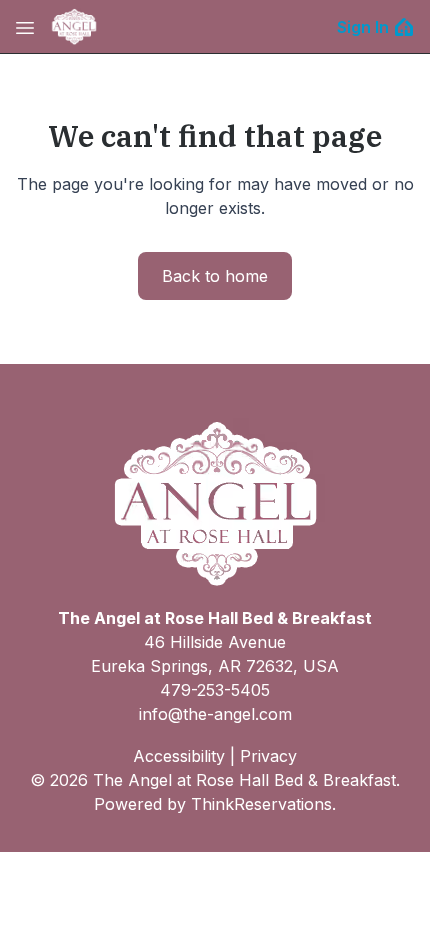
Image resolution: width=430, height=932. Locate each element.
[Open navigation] (25, 27)
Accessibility (179, 756)
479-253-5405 (215, 690)
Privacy (268, 756)
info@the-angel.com (215, 714)
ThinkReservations (261, 804)
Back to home (215, 276)
